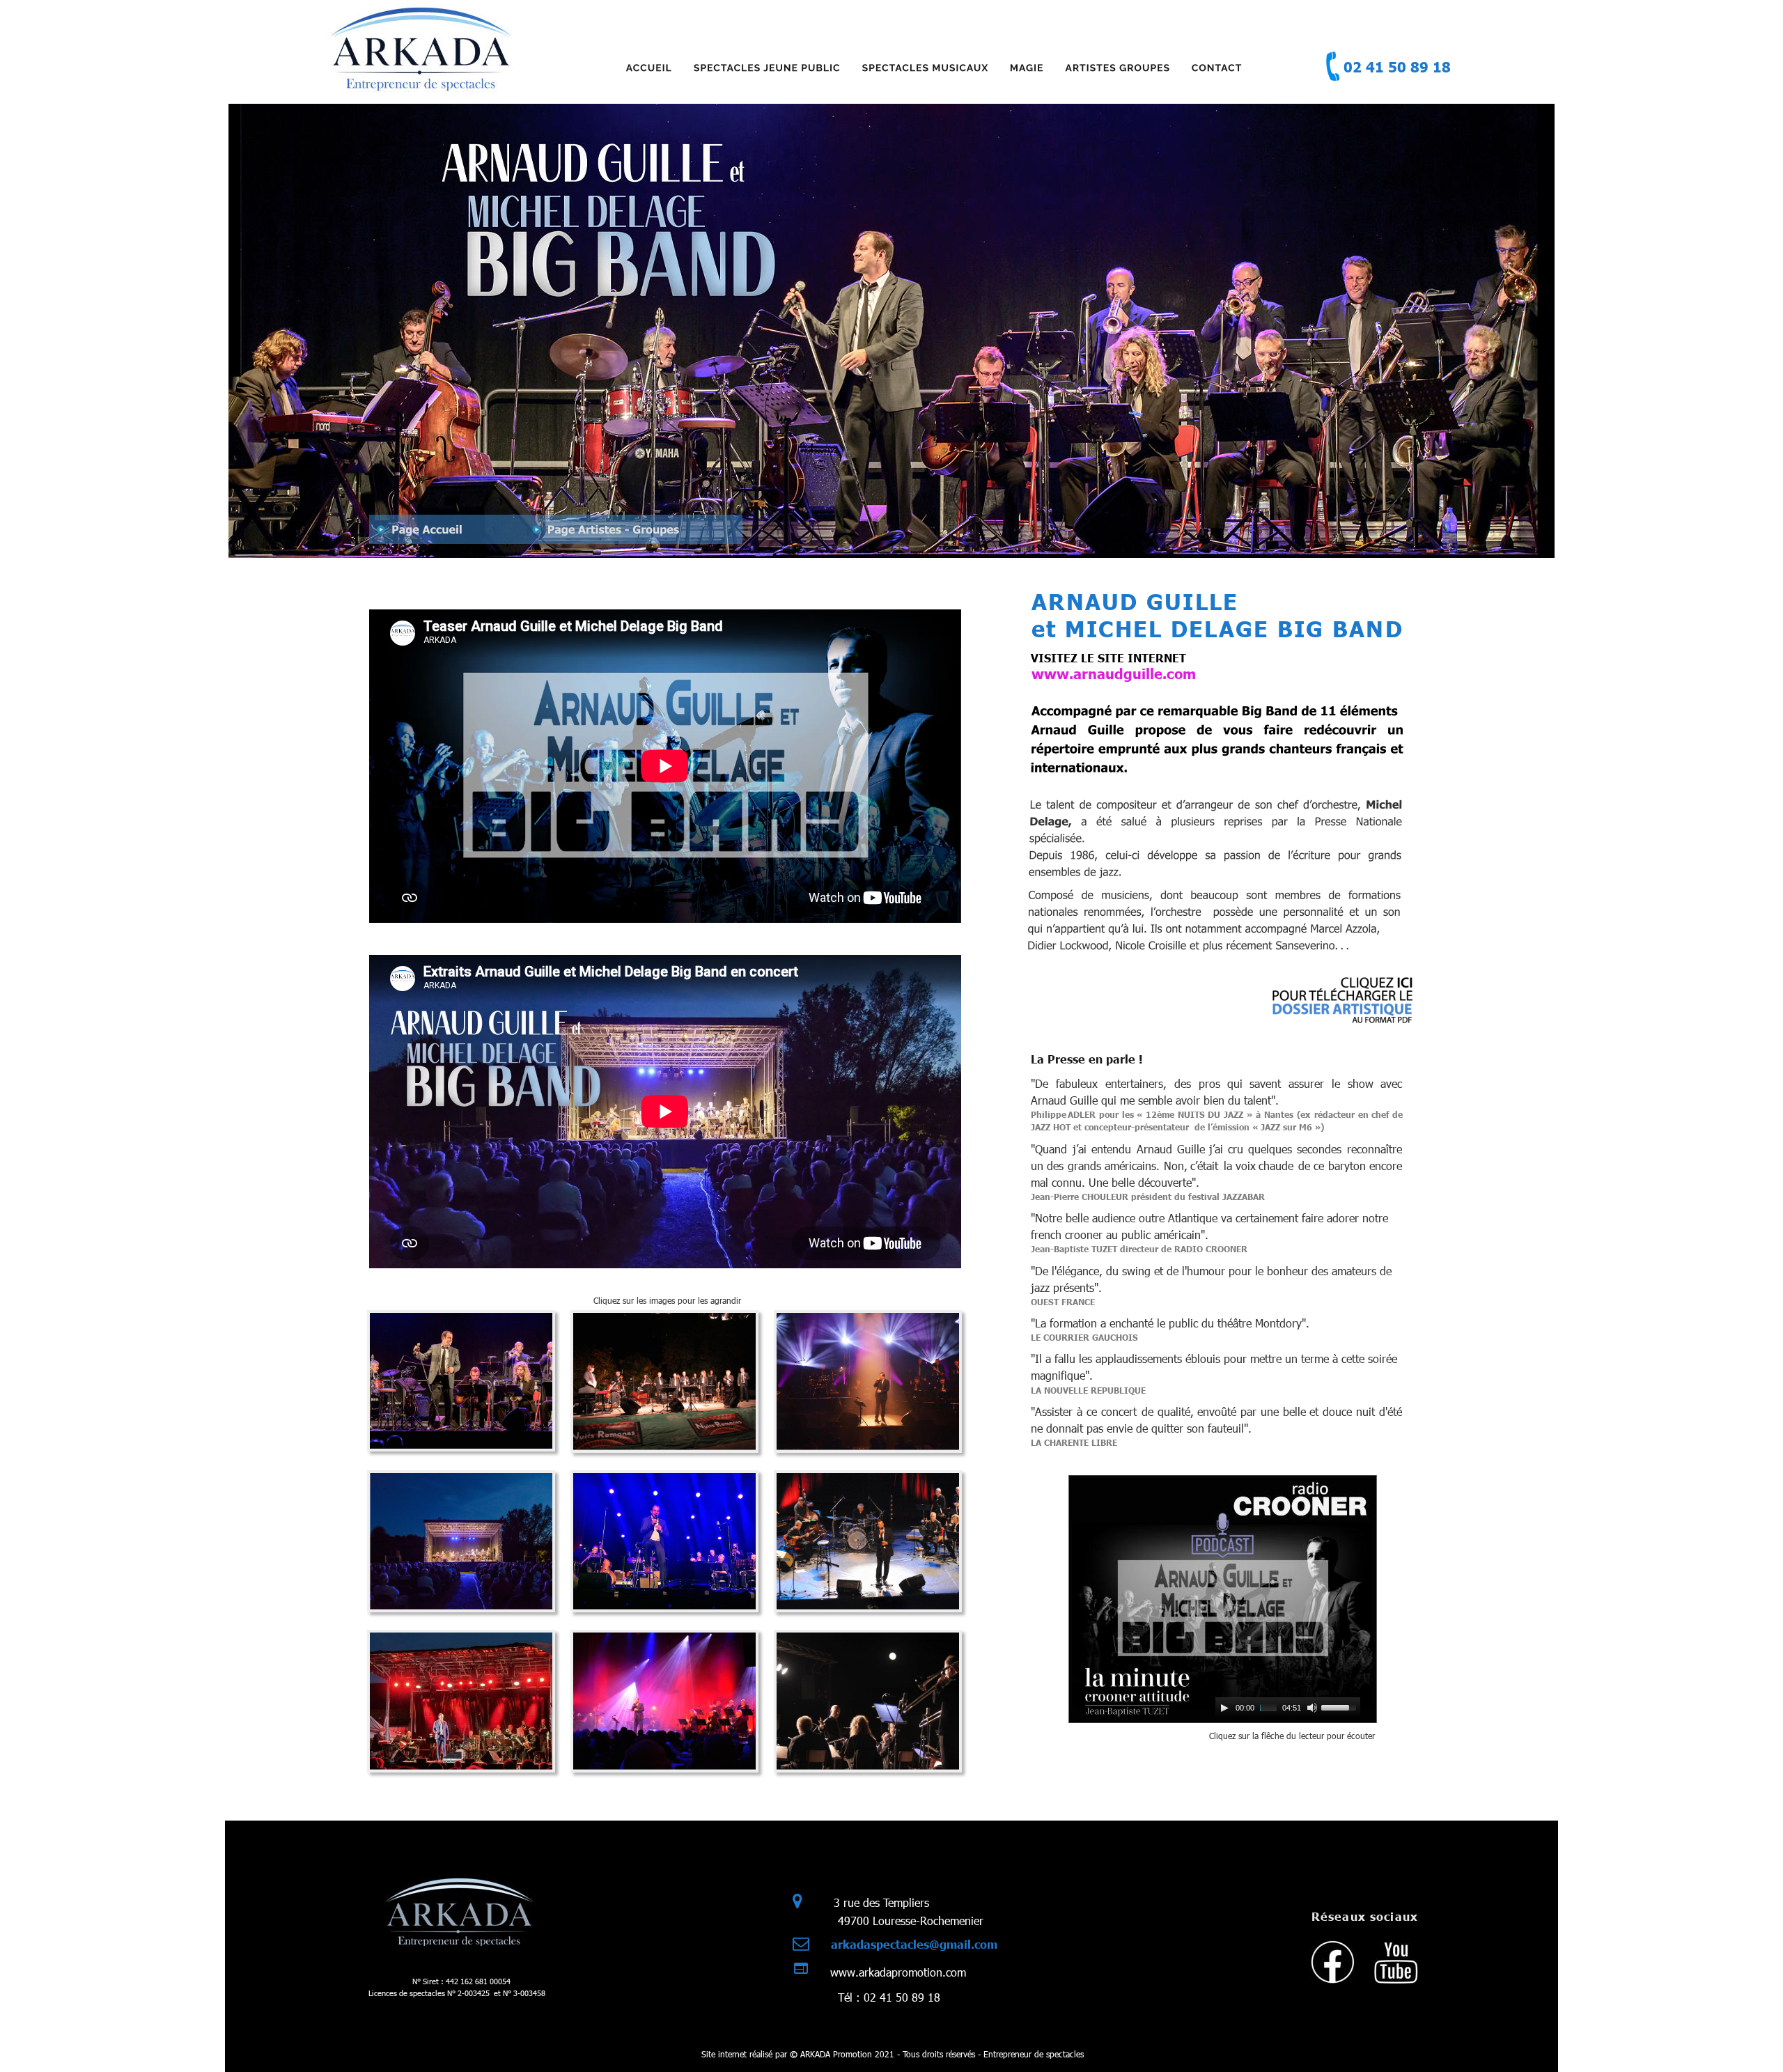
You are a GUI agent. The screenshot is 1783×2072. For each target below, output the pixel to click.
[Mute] (1312, 1708)
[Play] (1224, 1708)
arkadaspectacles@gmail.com (914, 1944)
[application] (1288, 1708)
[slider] (1341, 1706)
